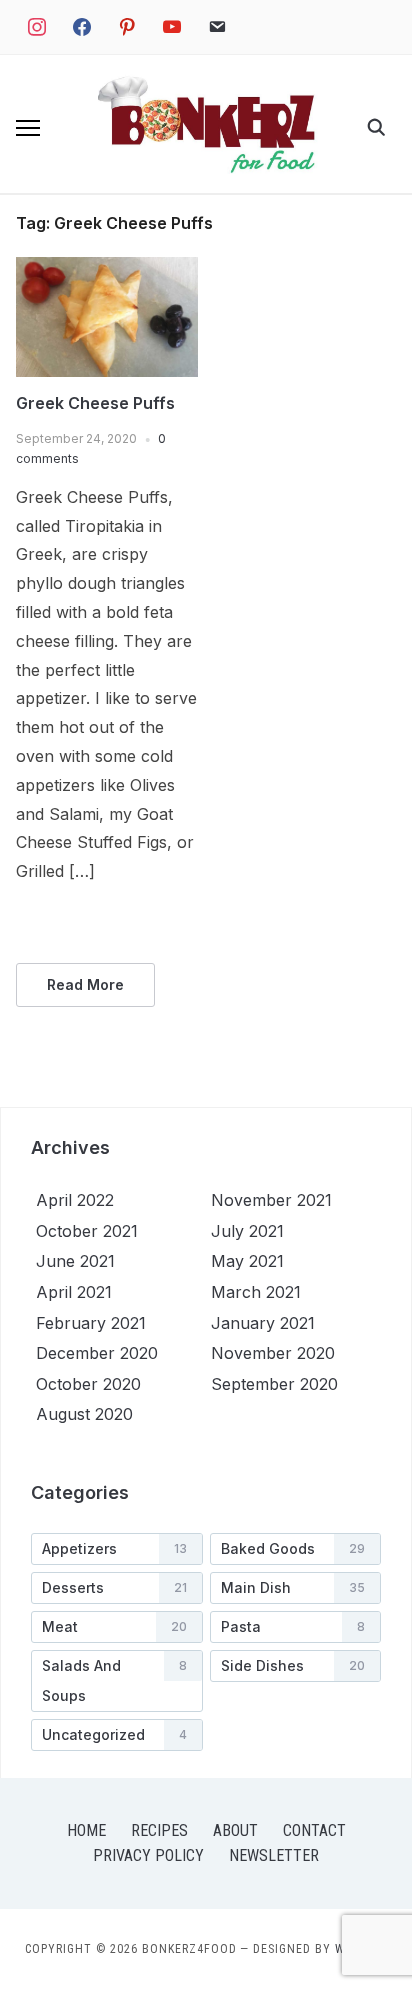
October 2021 (87, 1231)
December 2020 (97, 1353)
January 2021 (263, 1323)
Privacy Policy (148, 1855)
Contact (314, 1830)
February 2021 (91, 1323)
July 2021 (247, 1231)
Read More (85, 984)
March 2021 (256, 1292)
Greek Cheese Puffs (95, 403)
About (235, 1830)
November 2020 (273, 1353)
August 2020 (84, 1414)
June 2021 (75, 1261)
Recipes (159, 1830)
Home (86, 1830)
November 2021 (271, 1200)
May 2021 (247, 1261)
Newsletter (274, 1855)
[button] (28, 128)
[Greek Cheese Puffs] (107, 269)
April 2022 (75, 1200)
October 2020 (88, 1384)
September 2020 (274, 1384)
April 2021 (74, 1292)
